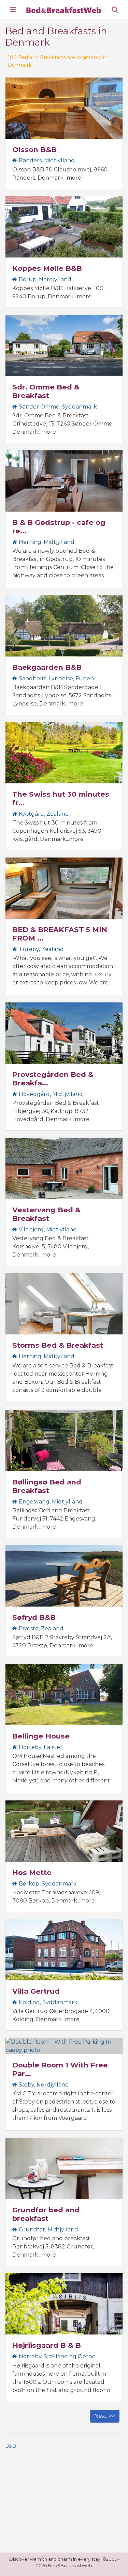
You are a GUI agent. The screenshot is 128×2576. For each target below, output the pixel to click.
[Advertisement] (64, 2502)
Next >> (105, 2416)
